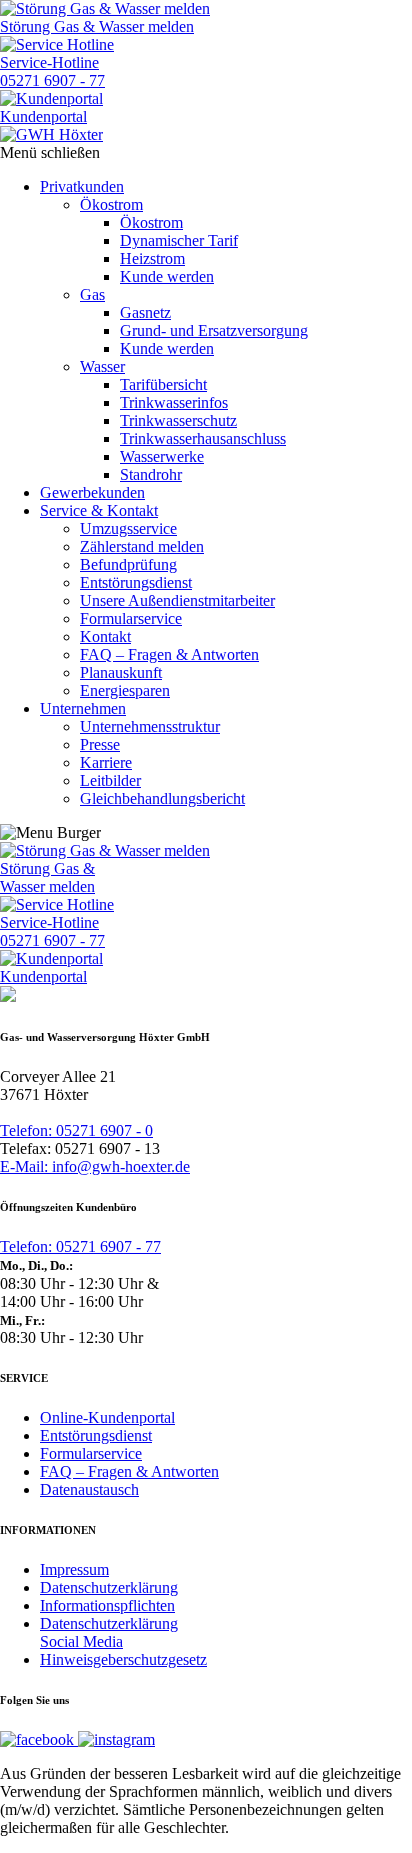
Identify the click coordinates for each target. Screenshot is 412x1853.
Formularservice (91, 1453)
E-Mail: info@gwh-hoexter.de (95, 1166)
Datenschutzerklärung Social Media (109, 1632)
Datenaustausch (89, 1489)
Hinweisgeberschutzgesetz (123, 1659)
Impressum (74, 1569)
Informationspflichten (107, 1605)
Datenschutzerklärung (109, 1587)
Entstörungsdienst (96, 1435)
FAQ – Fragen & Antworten (129, 1471)
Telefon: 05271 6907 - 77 (80, 1246)
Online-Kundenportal (107, 1417)
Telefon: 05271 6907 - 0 (76, 1130)
